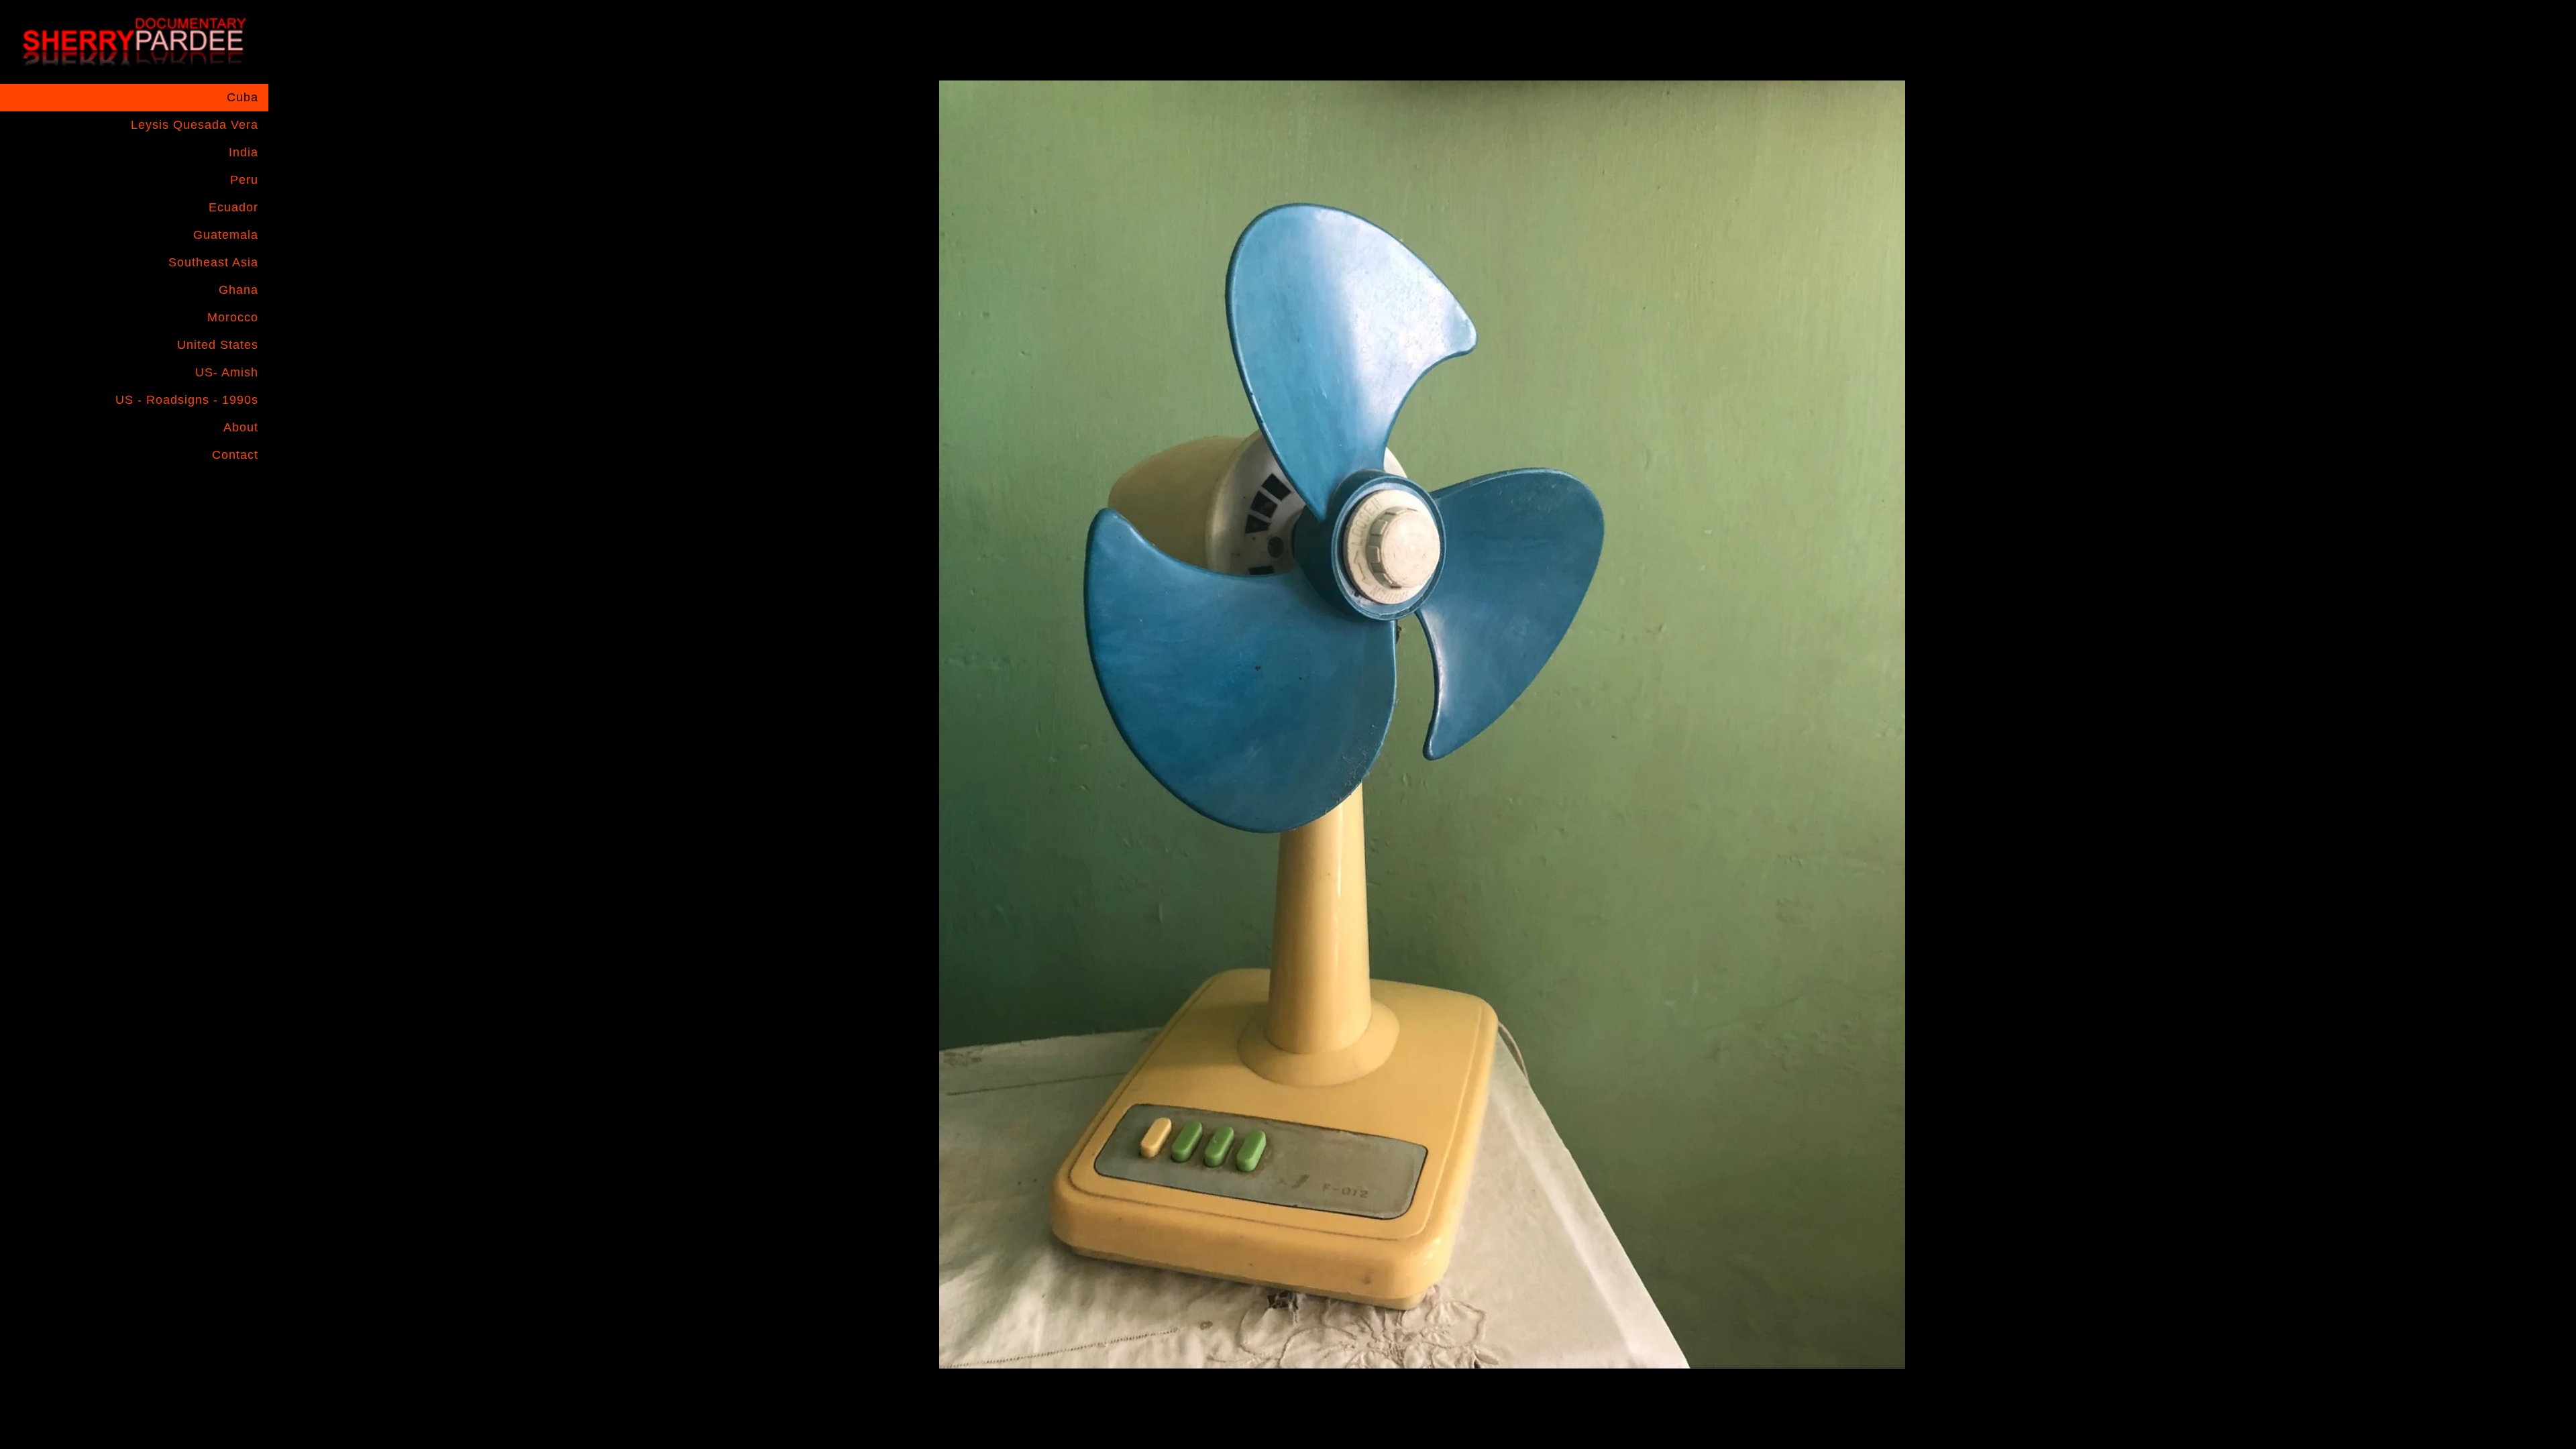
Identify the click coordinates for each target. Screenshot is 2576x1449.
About (241, 427)
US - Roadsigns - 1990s (187, 400)
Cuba (243, 97)
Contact (235, 455)
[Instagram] (217, 490)
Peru (244, 180)
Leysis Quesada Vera (195, 125)
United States (218, 345)
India (244, 152)
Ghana (238, 290)
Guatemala (226, 235)
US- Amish (227, 372)
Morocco (233, 317)
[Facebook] (191, 490)
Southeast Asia (213, 262)
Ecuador (233, 207)
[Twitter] (244, 490)
